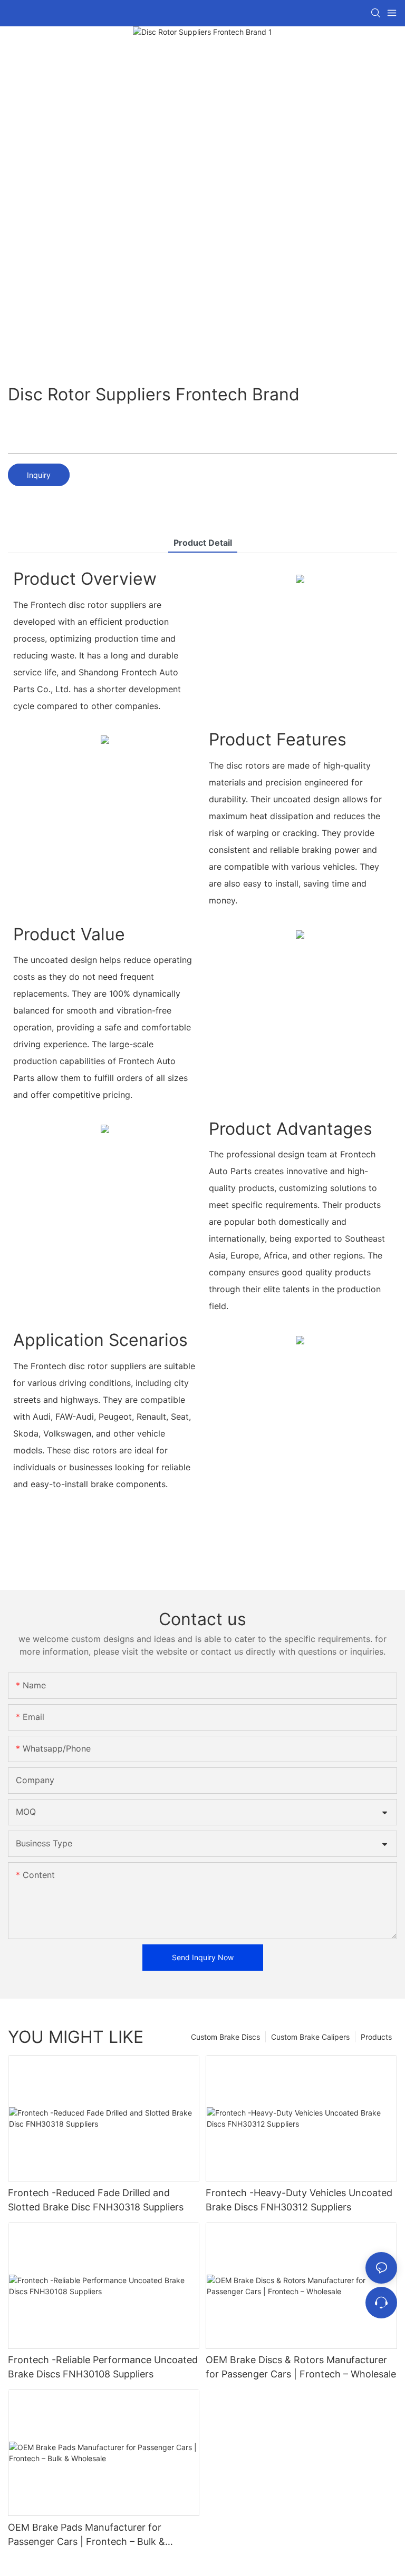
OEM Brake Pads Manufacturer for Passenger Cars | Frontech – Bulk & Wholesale (86, 2535)
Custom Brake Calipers (310, 2037)
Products (376, 2037)
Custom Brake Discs (225, 2037)
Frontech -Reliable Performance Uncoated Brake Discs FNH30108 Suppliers (103, 2367)
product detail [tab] (203, 543)
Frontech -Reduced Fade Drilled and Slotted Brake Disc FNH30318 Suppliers (96, 2200)
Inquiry (39, 475)
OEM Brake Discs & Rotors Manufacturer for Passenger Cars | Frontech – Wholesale (301, 2367)
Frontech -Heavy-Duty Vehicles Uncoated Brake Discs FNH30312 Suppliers (299, 2200)
